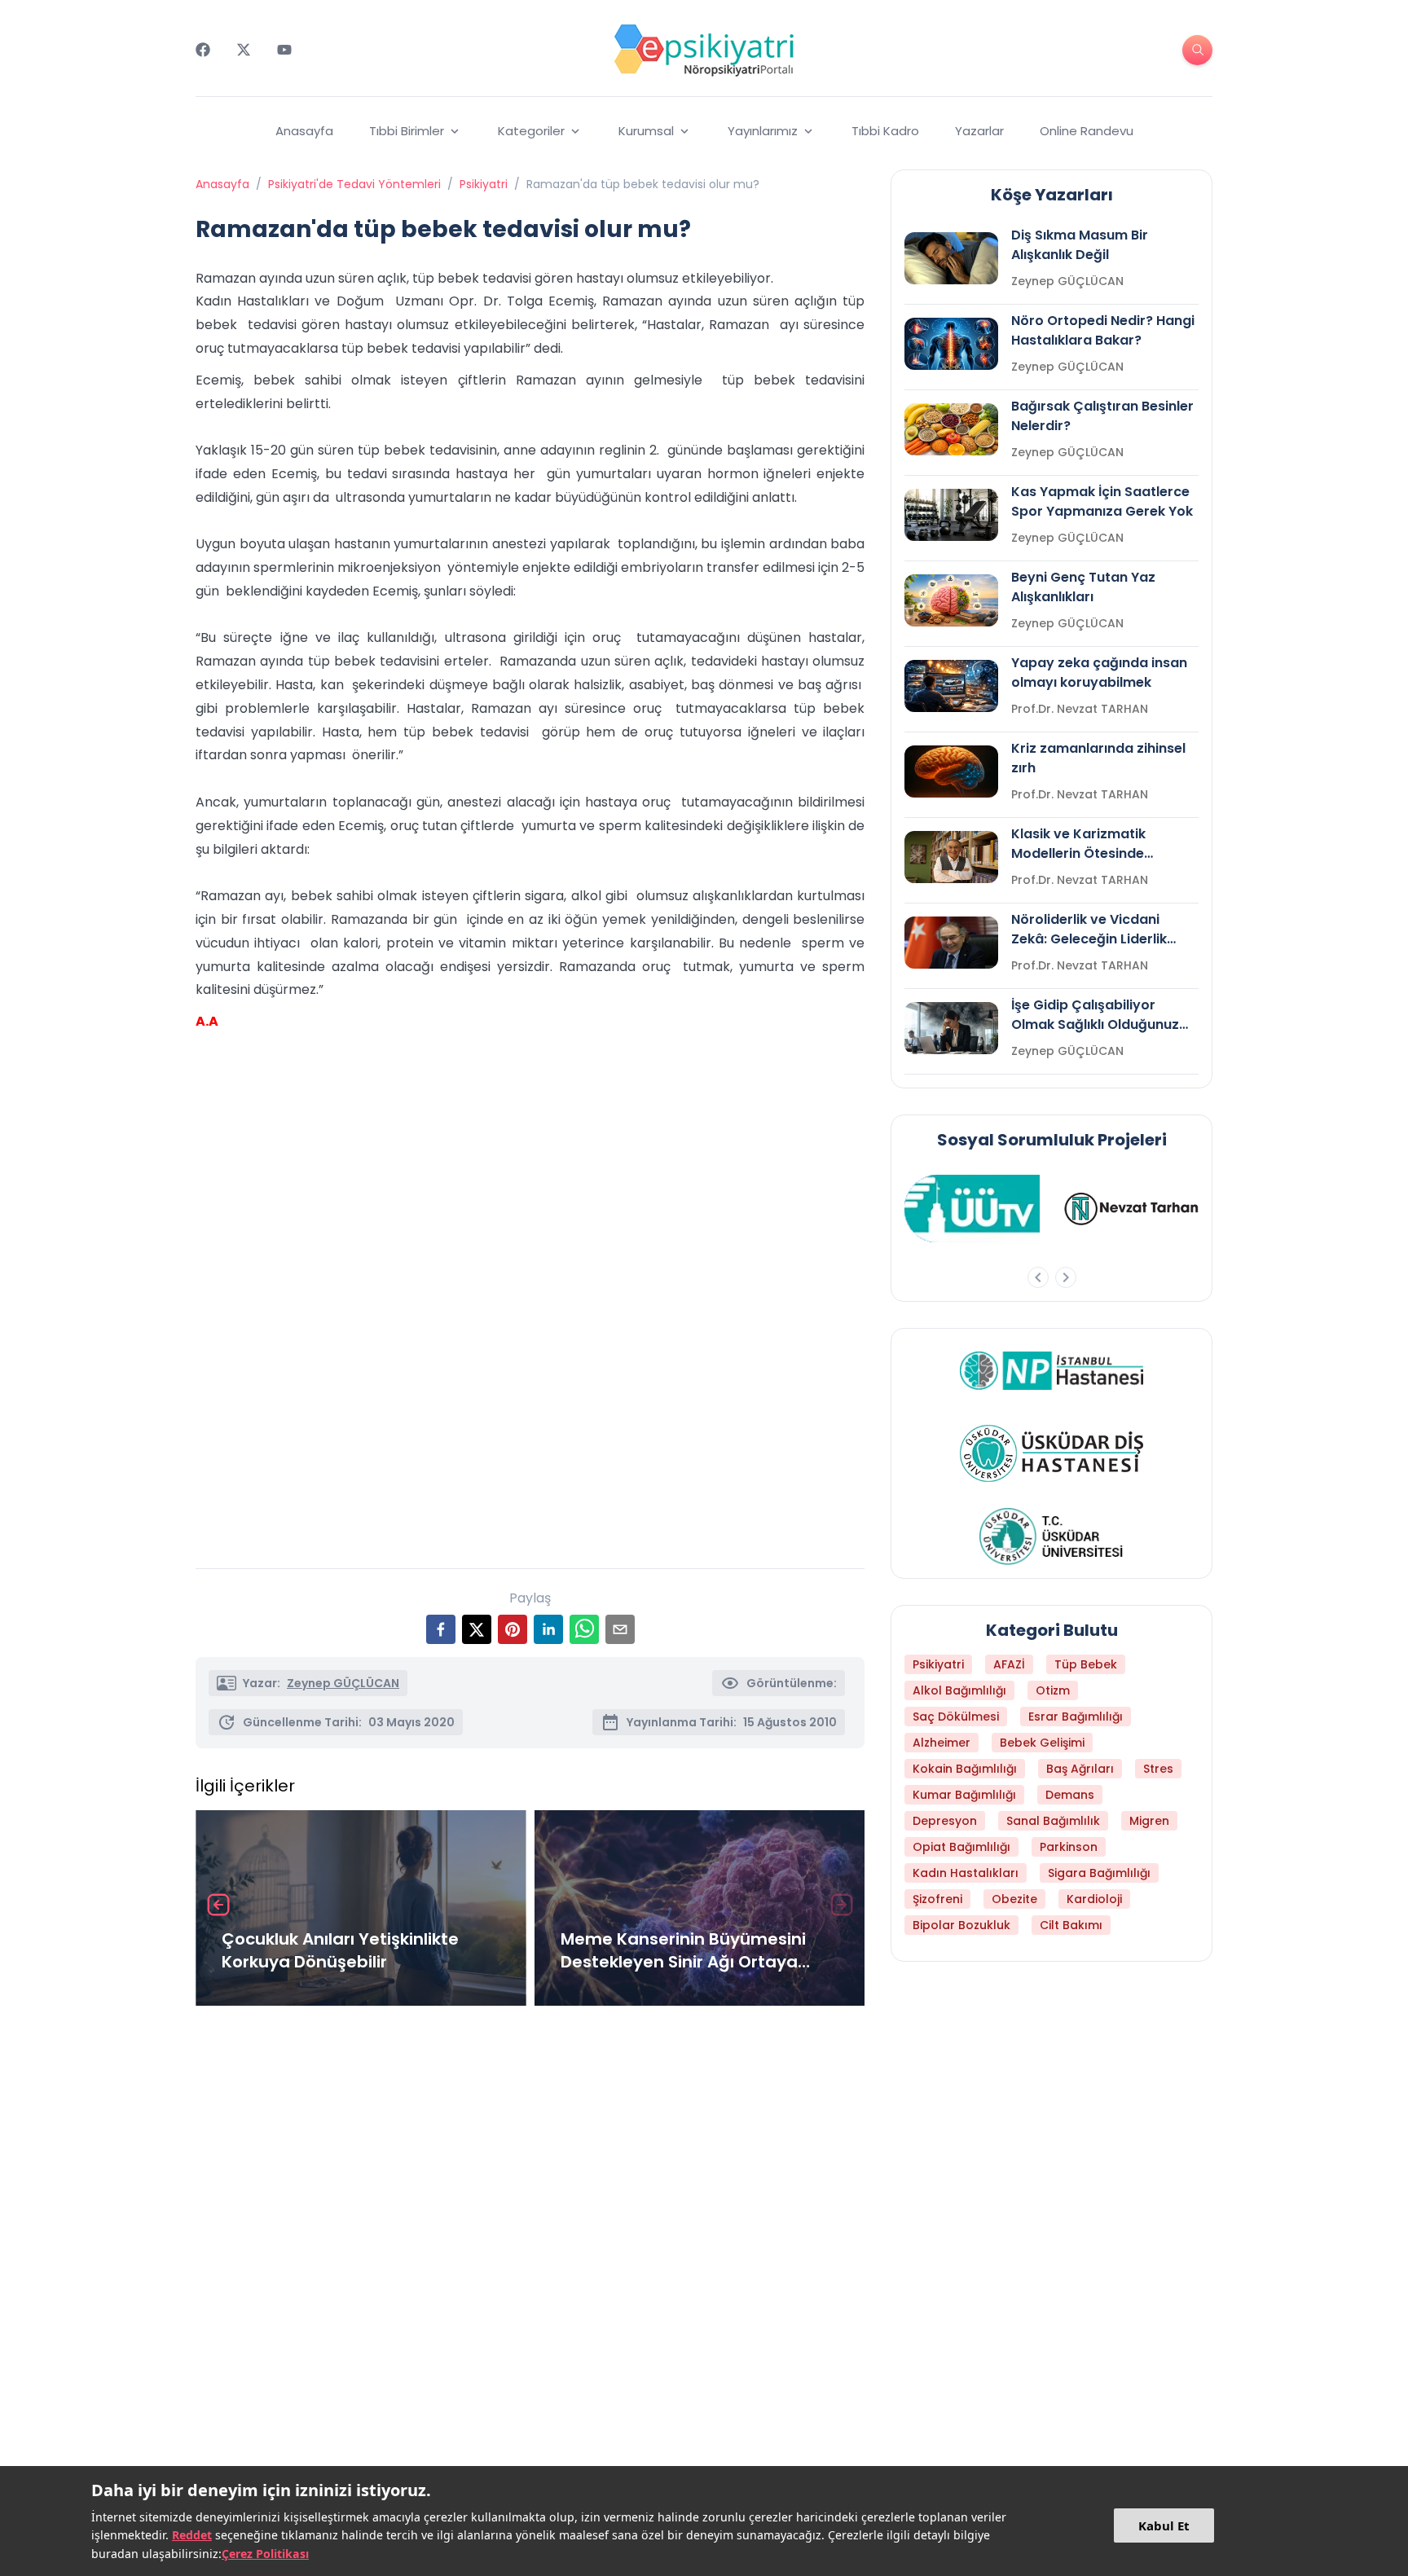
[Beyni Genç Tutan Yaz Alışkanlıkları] (951, 600)
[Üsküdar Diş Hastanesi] (1052, 1453)
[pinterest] (513, 1629)
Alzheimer (942, 1743)
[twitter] (477, 1629)
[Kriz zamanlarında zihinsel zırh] (951, 771)
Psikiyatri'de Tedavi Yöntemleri (354, 184)
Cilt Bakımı (1071, 1925)
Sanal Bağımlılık (1053, 1821)
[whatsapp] (584, 1629)
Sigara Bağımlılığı (1099, 1873)
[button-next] (1066, 1277)
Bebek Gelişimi (1042, 1743)
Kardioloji (1094, 1899)
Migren (1149, 1821)
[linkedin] (548, 1629)
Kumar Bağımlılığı (964, 1795)
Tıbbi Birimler (407, 131)
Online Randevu (1087, 131)
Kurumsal (646, 131)
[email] (620, 1629)
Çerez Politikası (265, 2554)
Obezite (1014, 1899)
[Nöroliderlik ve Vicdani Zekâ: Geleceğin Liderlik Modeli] (951, 943)
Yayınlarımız (763, 131)
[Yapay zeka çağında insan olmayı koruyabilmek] (951, 686)
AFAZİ (1009, 1664)
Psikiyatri (484, 184)
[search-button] (1197, 50)
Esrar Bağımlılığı (1076, 1717)
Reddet (192, 2535)
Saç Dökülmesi (956, 1717)
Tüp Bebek (1086, 1664)
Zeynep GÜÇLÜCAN (343, 1683)
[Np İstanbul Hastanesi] (1052, 1370)
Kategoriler (531, 131)
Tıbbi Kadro (885, 131)
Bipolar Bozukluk (961, 1925)
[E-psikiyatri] (704, 50)
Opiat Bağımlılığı (961, 1847)
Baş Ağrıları (1080, 1769)
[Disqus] (530, 2235)
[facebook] (441, 1629)
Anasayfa (304, 131)
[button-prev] (1038, 1277)
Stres (1158, 1769)
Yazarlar (979, 131)
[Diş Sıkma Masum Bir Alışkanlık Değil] (951, 258)
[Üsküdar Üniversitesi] (1052, 1536)
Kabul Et (1164, 2525)
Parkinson (1069, 1847)
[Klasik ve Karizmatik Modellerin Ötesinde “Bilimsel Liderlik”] (951, 857)
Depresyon (945, 1821)
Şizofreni (937, 1899)
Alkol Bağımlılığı (959, 1690)
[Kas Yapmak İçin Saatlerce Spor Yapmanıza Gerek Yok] (951, 515)
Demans (1070, 1795)
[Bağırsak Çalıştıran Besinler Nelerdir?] (951, 429)
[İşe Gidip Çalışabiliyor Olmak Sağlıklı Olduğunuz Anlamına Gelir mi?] (951, 1028)
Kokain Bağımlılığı (965, 1769)
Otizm (1053, 1690)
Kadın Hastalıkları (966, 1873)
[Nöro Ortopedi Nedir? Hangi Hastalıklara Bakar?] (951, 344)
